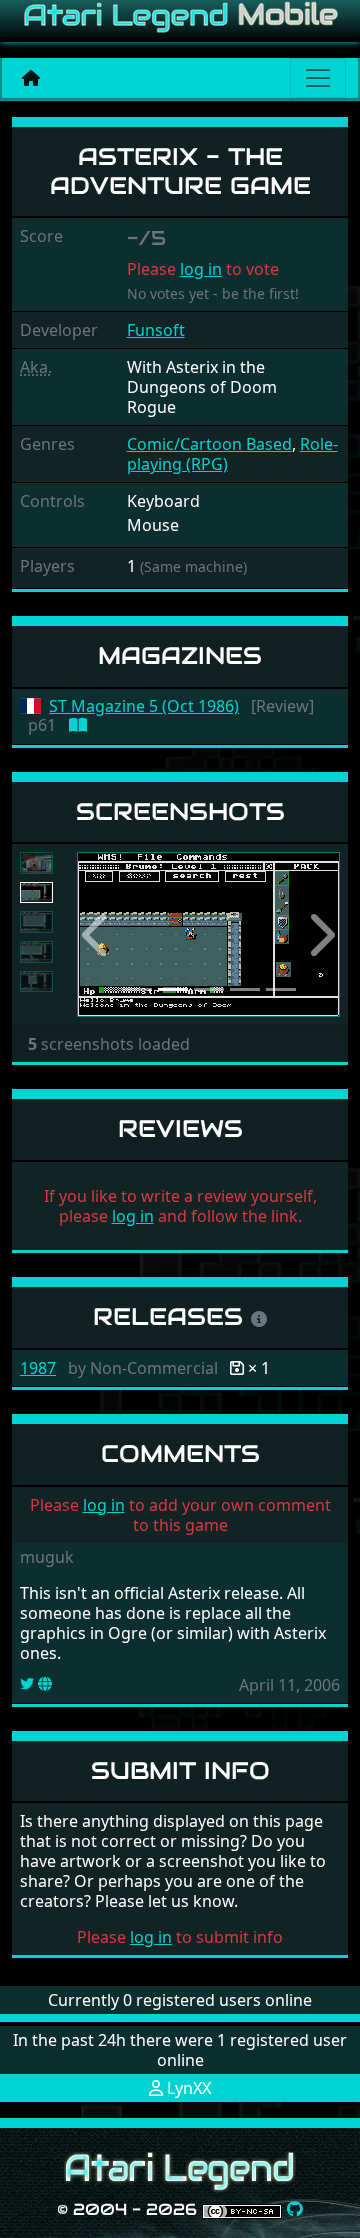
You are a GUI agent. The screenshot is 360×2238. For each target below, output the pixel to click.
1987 (38, 1368)
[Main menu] (318, 78)
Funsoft (156, 330)
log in (201, 269)
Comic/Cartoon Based (209, 444)
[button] (96, 934)
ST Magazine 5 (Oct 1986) (144, 706)
